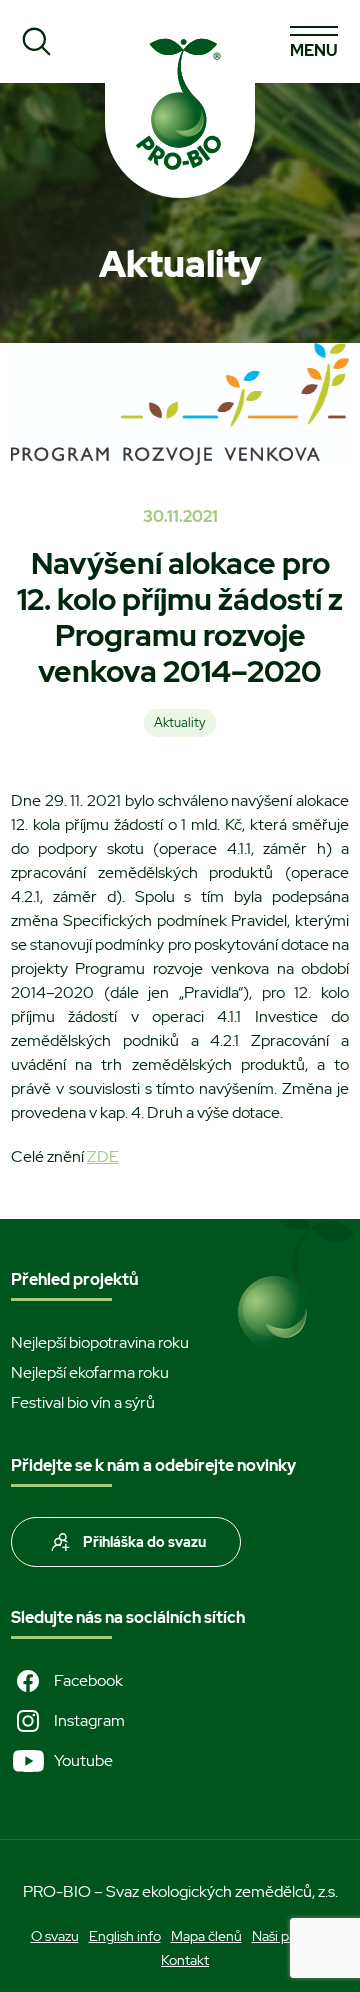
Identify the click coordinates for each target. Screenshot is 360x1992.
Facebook (88, 1680)
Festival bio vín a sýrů (83, 1402)
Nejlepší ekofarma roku (90, 1372)
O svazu (55, 1936)
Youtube (83, 1760)
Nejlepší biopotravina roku (100, 1342)
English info (125, 1936)
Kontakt (185, 1960)
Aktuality (180, 722)
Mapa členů (206, 1936)
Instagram (89, 1720)
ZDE (103, 1156)
